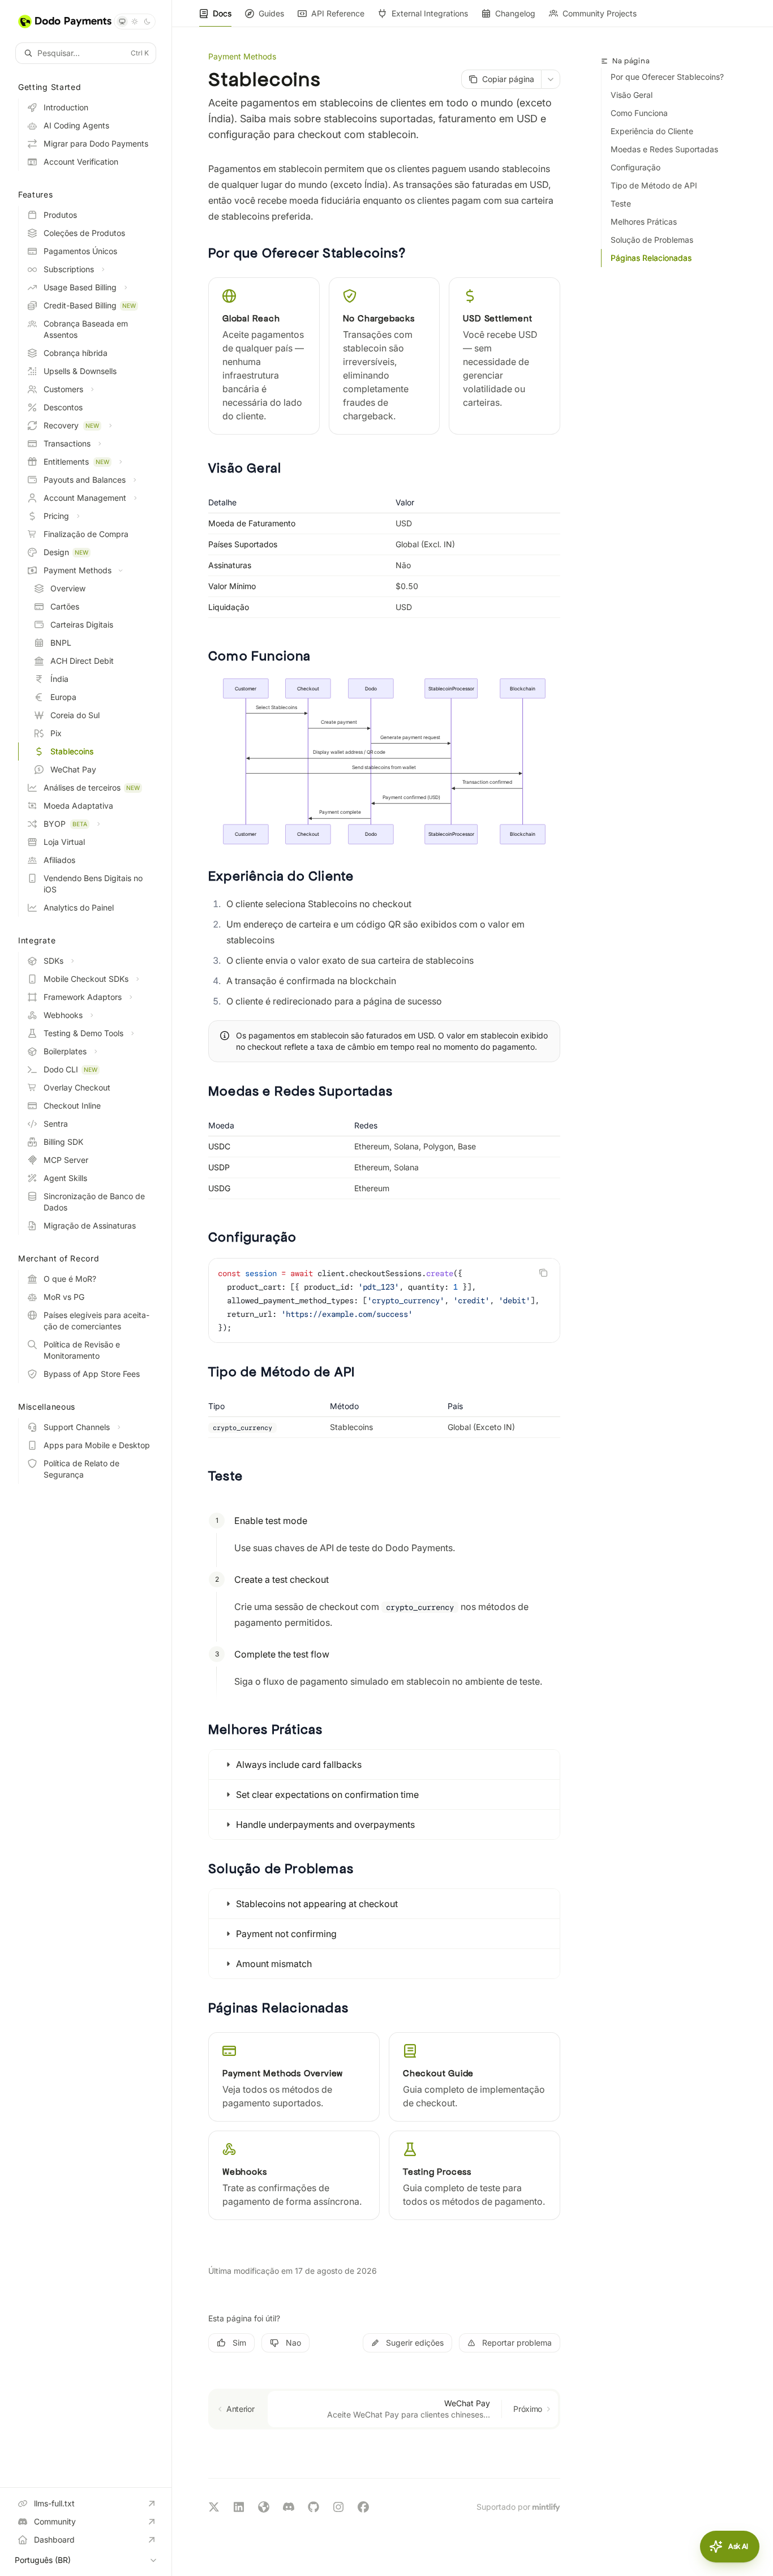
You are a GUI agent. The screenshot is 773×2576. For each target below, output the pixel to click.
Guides (271, 13)
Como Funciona (639, 113)
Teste (621, 203)
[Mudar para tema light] (135, 22)
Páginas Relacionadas (651, 258)
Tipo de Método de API (654, 185)
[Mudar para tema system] (122, 22)
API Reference (338, 13)
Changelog (515, 13)
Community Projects (600, 13)
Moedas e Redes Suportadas (664, 149)
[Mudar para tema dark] (147, 22)
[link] (294, 2077)
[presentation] (384, 1300)
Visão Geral (632, 95)
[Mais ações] (551, 79)
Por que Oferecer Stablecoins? (667, 77)
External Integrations (430, 13)
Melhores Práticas (644, 222)
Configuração (635, 167)
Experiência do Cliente (652, 131)
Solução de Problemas (652, 240)
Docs (222, 13)
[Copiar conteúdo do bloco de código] (543, 1273)
